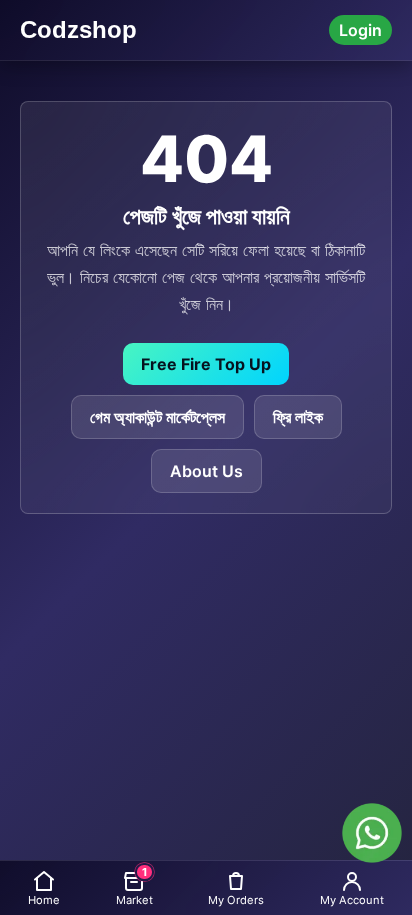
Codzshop (78, 29)
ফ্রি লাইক (298, 417)
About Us (206, 471)
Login (360, 30)
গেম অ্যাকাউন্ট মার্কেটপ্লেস (157, 417)
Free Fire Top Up (206, 364)
